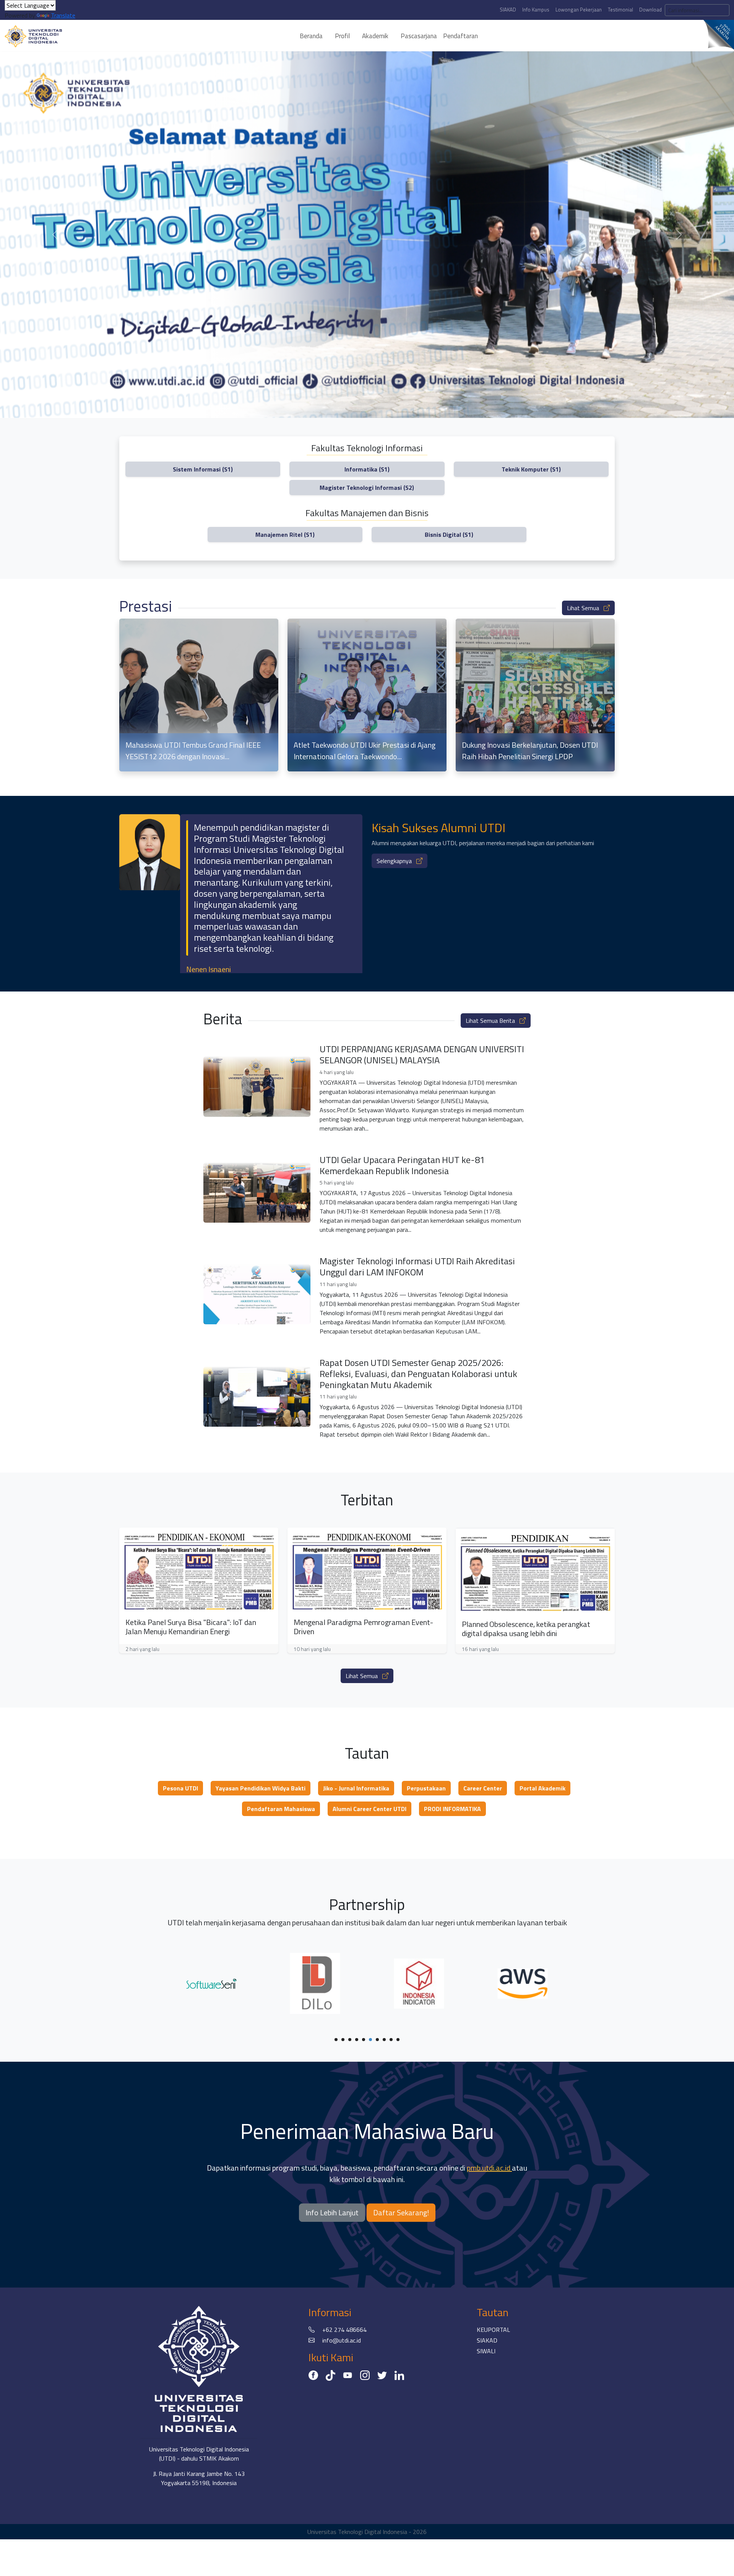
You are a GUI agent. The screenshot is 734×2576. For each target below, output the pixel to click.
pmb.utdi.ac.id (489, 2168)
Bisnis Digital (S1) (449, 535)
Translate (63, 15)
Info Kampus (536, 10)
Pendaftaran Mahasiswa (281, 1809)
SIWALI (486, 2351)
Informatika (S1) (367, 469)
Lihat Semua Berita (491, 1021)
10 (398, 2040)
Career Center (483, 1788)
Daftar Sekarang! (401, 2212)
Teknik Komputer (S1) (531, 469)
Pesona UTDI (180, 1788)
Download (650, 10)
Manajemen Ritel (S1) (285, 535)
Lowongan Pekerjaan (579, 10)
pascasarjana (419, 36)
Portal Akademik (542, 1788)
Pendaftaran (460, 36)
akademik (375, 36)
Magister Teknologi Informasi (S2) (367, 488)
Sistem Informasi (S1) (203, 469)
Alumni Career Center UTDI (369, 1809)
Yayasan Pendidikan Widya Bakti (261, 1788)
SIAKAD (508, 10)
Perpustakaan (426, 1788)
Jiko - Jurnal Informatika (356, 1788)
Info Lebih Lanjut (332, 2212)
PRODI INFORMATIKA (452, 1809)
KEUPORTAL (493, 2330)
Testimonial (620, 10)
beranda (311, 36)
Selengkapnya (395, 861)
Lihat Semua (584, 608)
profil (342, 36)
